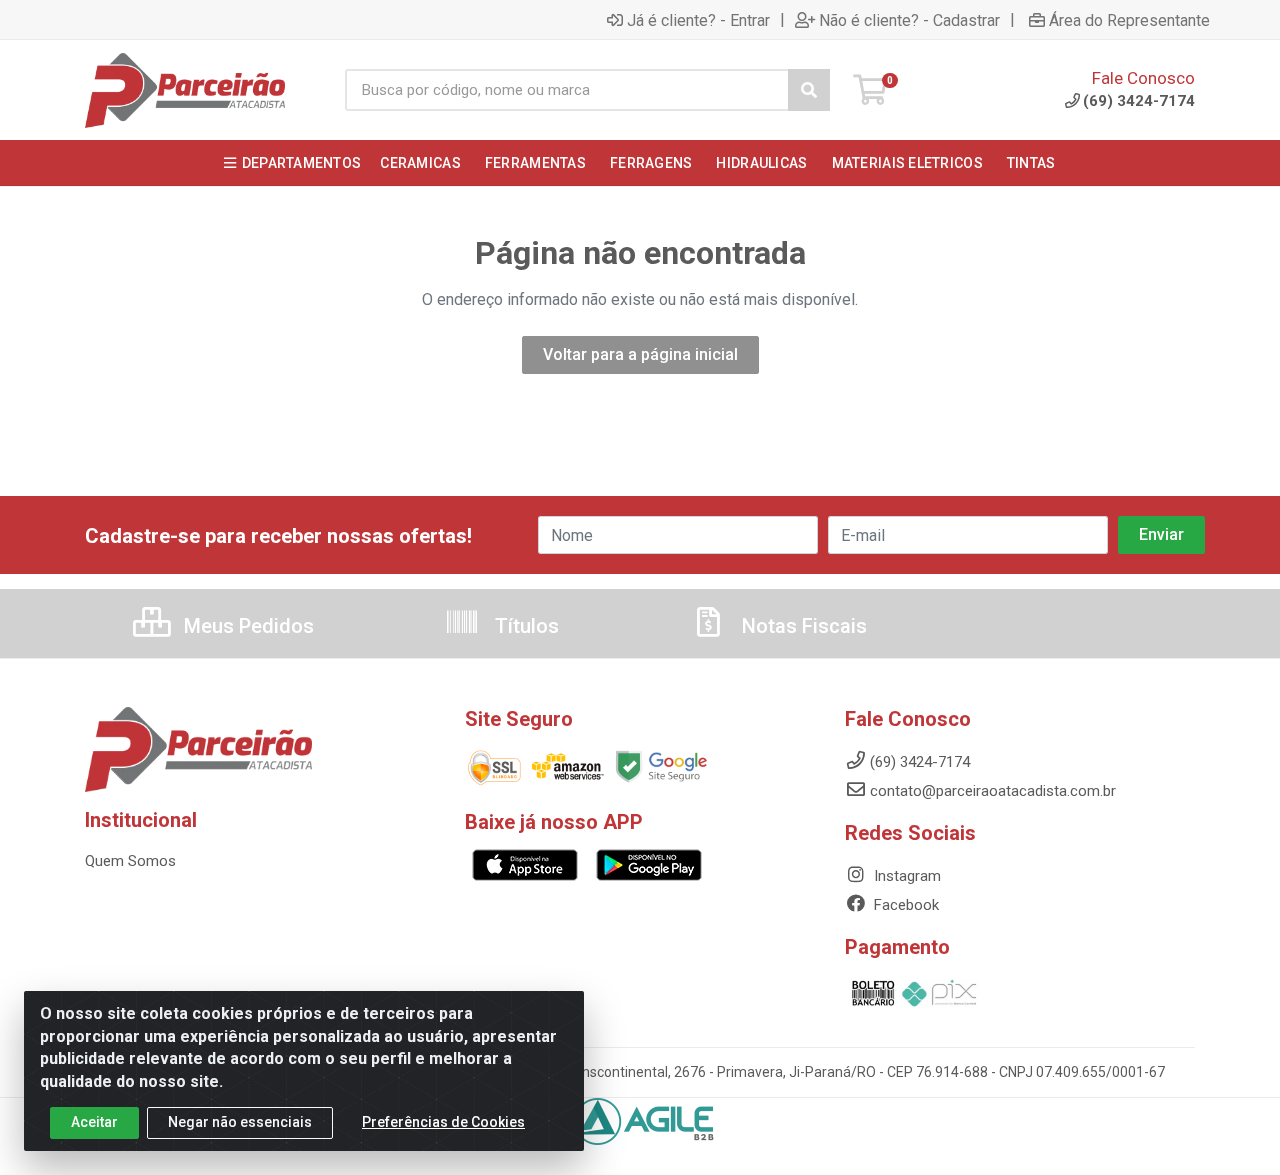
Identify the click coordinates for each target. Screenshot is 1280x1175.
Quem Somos (130, 861)
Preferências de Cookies (443, 1122)
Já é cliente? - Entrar (698, 20)
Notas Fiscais (802, 626)
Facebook (904, 905)
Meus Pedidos (246, 626)
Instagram (905, 876)
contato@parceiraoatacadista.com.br (993, 791)
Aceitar (94, 1122)
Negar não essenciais (240, 1122)
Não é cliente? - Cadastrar (909, 20)
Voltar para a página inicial (640, 354)
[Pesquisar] (809, 90)
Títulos (524, 626)
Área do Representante (1129, 20)
